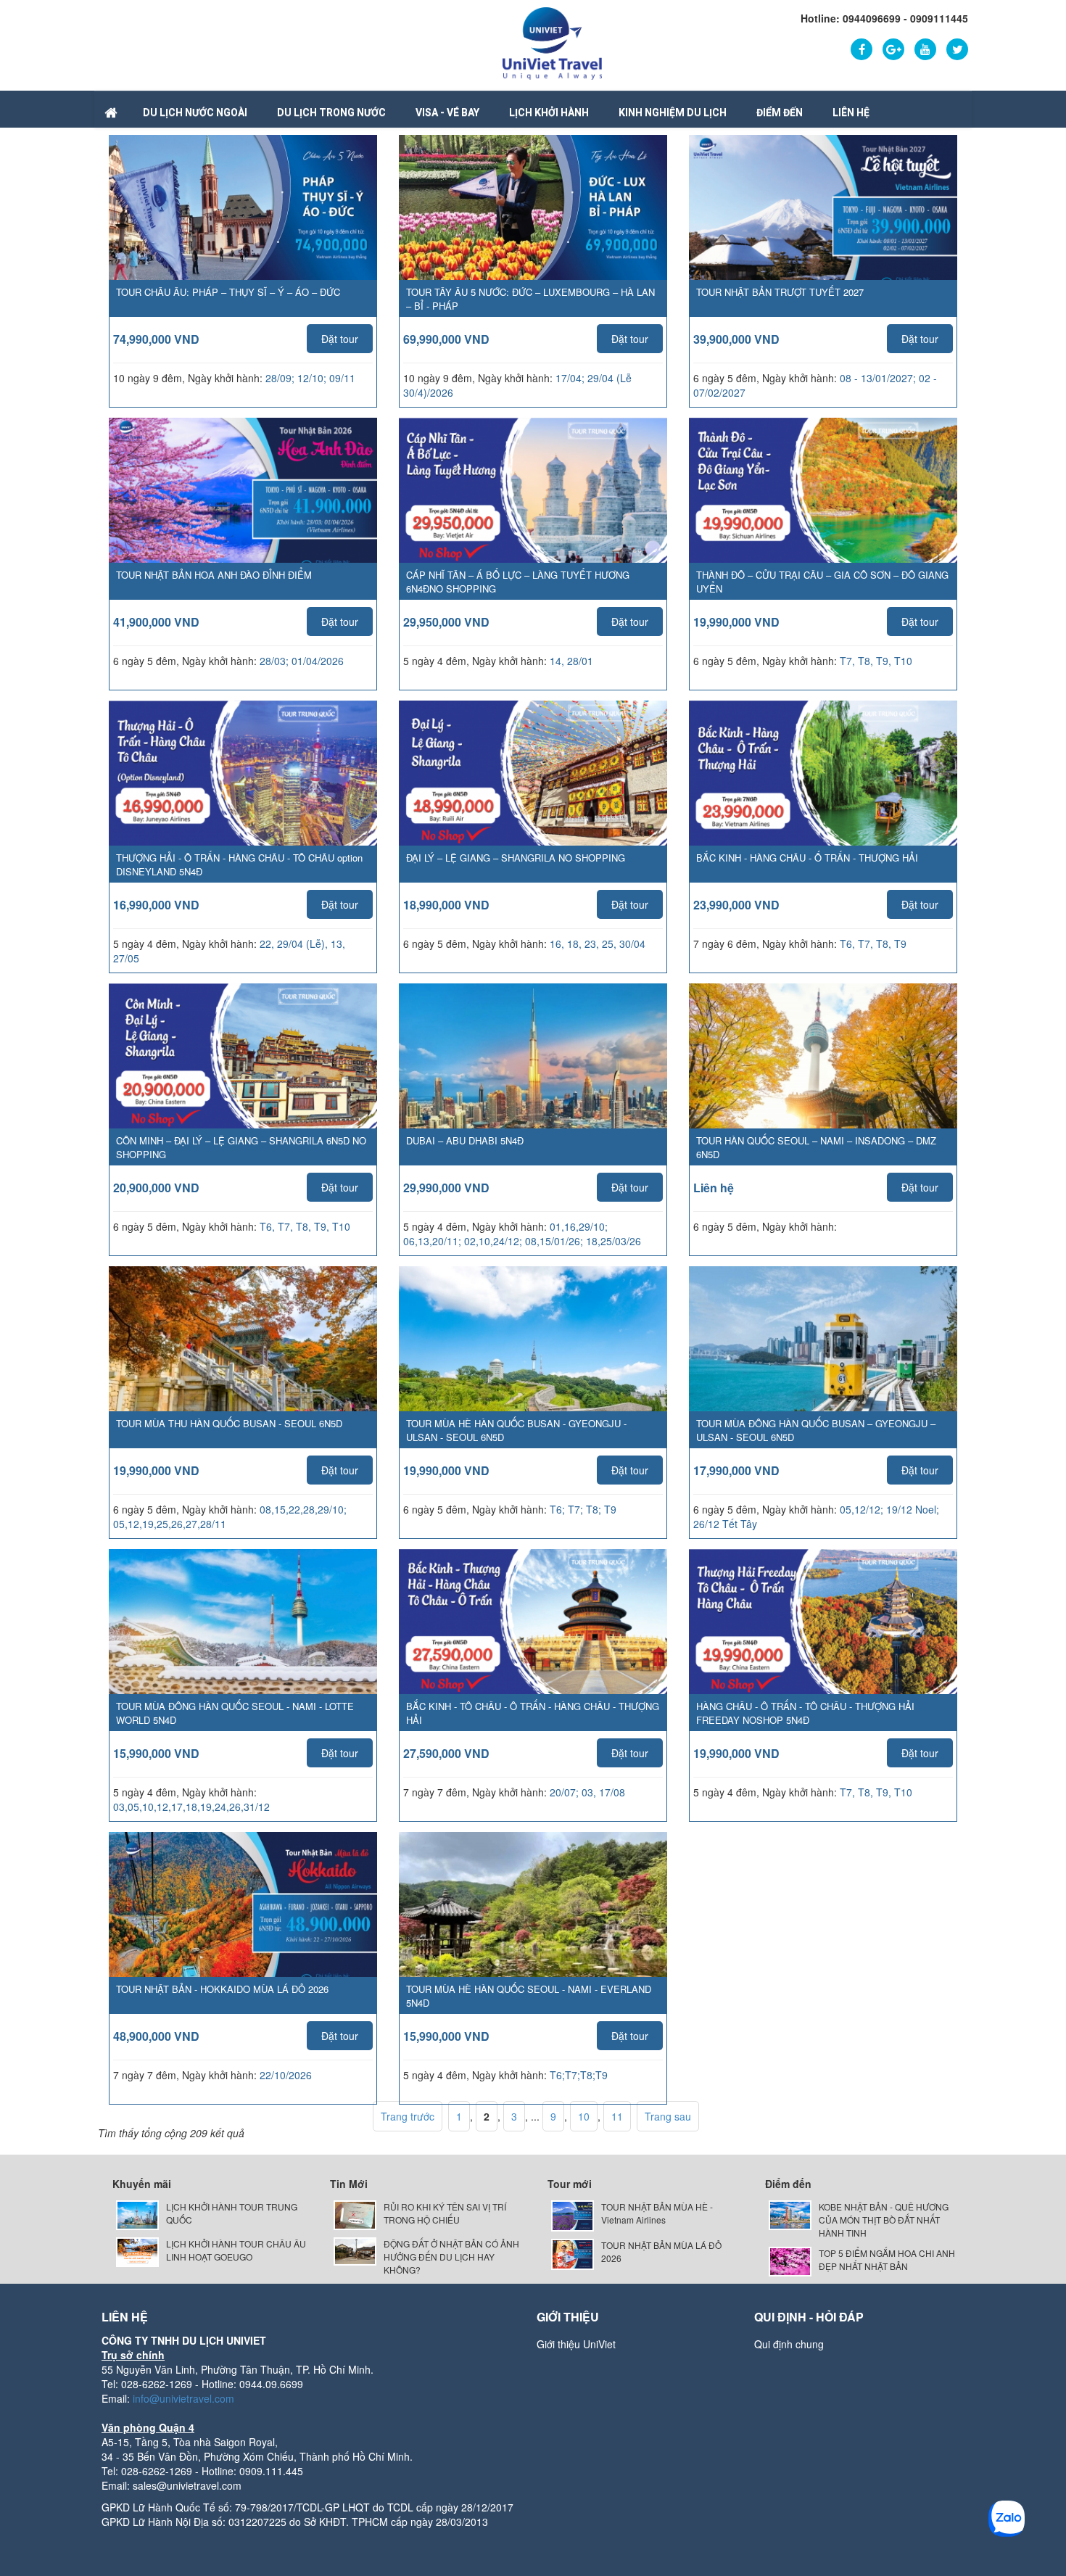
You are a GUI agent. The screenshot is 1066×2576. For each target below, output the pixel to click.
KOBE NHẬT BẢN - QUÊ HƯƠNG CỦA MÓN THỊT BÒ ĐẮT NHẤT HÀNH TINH (884, 2220)
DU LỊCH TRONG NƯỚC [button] (331, 112)
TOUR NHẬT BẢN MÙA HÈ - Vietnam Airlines (657, 2213)
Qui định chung (789, 2344)
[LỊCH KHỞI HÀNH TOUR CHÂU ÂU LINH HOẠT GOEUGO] (137, 2251)
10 (584, 2116)
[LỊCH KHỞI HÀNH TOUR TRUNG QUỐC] (137, 2214)
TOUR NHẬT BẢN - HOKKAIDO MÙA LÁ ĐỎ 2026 (222, 1989)
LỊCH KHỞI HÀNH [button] (549, 112)
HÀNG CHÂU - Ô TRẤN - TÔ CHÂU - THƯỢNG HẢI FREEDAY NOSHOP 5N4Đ (805, 1713)
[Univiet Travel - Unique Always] (552, 42)
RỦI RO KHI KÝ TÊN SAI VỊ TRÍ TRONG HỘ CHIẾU (445, 2213)
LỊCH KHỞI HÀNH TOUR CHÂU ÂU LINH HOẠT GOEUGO (236, 2250)
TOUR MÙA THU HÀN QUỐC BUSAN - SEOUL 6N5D (229, 1423)
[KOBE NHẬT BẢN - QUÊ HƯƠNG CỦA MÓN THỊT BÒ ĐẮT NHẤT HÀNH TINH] (790, 2214)
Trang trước (408, 2116)
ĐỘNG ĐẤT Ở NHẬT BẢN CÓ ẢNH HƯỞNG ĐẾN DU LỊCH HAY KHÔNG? (451, 2257)
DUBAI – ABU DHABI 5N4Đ (465, 1140)
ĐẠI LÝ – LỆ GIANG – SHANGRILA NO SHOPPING (516, 858)
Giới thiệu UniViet (576, 2344)
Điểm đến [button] (780, 112)
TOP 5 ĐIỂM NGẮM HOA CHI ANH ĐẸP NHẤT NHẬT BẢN (887, 2259)
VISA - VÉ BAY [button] (447, 112)
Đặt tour (340, 339)
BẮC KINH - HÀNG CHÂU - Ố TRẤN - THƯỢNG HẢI (807, 858)
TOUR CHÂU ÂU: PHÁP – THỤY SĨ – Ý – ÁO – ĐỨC (228, 292)
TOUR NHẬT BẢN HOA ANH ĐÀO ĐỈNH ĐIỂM (214, 575)
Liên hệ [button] (851, 112)
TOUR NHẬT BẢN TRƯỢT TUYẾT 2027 (780, 292)
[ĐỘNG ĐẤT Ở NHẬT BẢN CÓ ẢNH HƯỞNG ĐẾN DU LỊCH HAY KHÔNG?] (355, 2250)
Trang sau (668, 2116)
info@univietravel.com (183, 2398)
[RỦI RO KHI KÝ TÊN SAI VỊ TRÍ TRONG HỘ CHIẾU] (355, 2214)
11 (617, 2116)
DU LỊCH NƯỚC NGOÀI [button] (195, 112)
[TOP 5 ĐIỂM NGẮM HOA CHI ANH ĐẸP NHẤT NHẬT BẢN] (790, 2260)
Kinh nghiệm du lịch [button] (673, 112)
